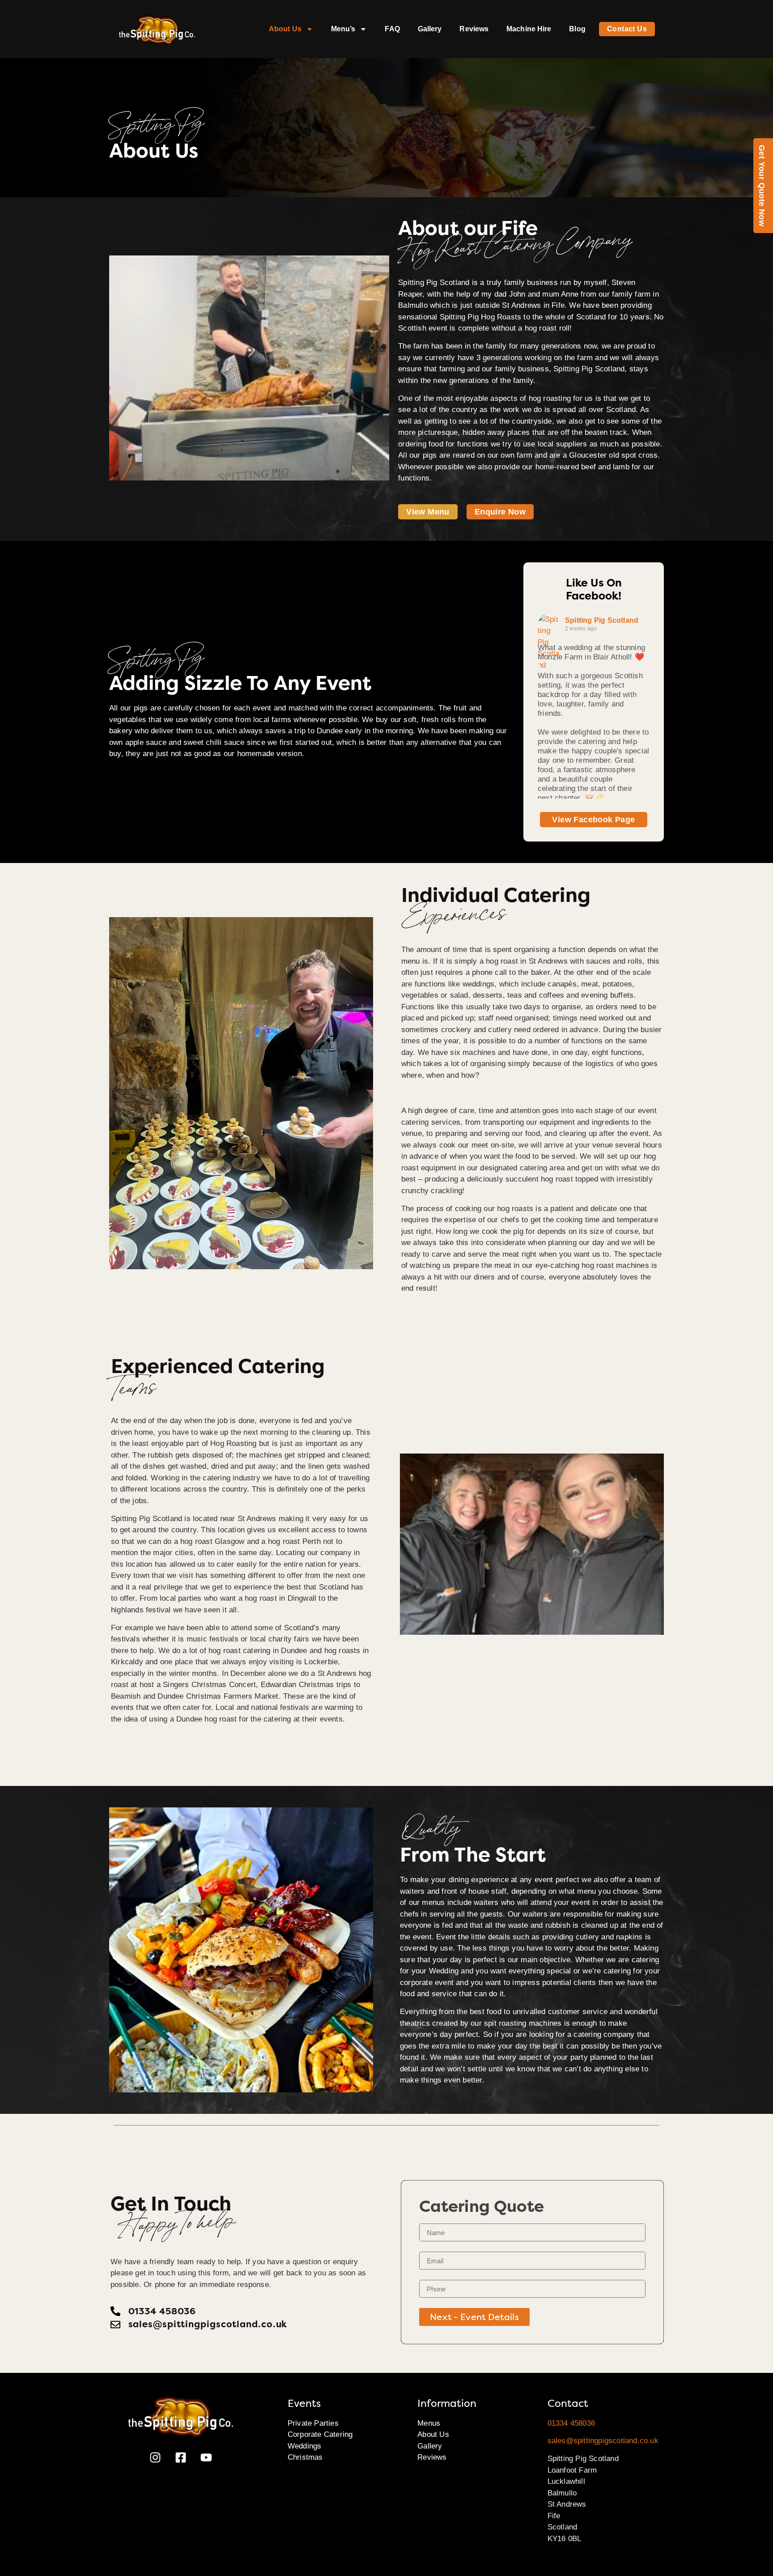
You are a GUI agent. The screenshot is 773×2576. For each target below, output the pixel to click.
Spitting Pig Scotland (602, 620)
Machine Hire (529, 29)
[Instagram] (155, 2457)
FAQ (392, 29)
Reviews (474, 29)
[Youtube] (206, 2457)
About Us (285, 29)
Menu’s (343, 29)
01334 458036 (571, 2423)
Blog (577, 29)
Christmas (305, 2457)
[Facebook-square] (181, 2457)
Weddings (305, 2446)
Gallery (430, 29)
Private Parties (313, 2423)
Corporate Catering (320, 2434)
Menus (429, 2423)
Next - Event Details (474, 2317)
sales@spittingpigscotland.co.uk (603, 2441)
